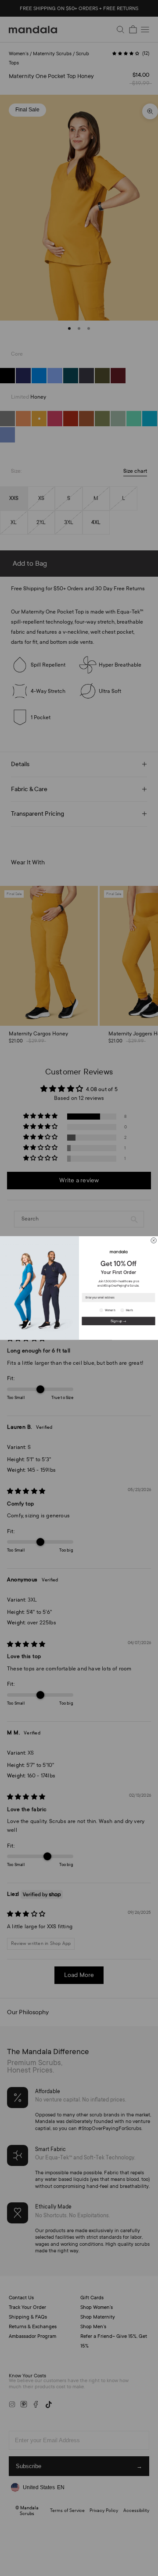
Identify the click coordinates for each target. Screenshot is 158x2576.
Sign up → (118, 1321)
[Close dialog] (154, 1240)
